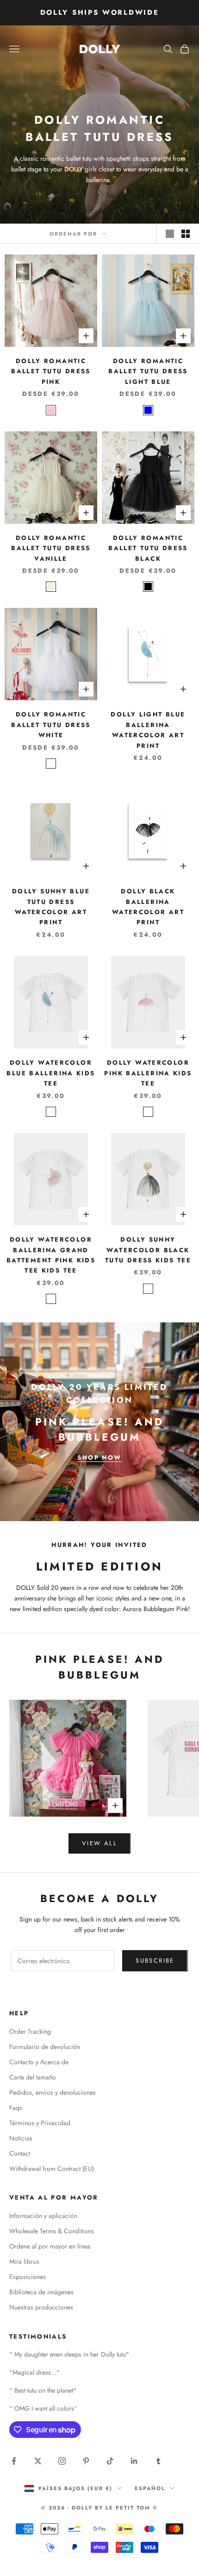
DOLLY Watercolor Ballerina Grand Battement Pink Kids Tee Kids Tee (51, 1255)
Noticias (21, 2138)
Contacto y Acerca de (39, 2062)
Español (150, 2488)
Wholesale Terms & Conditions (52, 2231)
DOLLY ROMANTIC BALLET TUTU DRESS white (51, 725)
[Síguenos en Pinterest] (86, 2461)
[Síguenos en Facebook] (14, 2461)
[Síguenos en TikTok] (110, 2461)
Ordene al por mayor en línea (50, 2246)
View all (99, 1843)
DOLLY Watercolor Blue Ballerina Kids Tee (51, 1073)
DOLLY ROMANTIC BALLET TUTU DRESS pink (51, 371)
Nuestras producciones (41, 2307)
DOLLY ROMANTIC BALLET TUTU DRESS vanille (51, 548)
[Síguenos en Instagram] (62, 2461)
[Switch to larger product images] (170, 234)
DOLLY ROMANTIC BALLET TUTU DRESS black (148, 548)
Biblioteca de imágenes (41, 2292)
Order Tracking (30, 2031)
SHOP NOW (99, 1458)
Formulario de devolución (45, 2047)
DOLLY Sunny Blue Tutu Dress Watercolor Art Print (51, 907)
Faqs (16, 2108)
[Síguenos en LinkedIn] (134, 2461)
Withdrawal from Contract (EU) (52, 2169)
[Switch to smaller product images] (186, 234)
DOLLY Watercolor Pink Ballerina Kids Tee (148, 1073)
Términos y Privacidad (40, 2123)
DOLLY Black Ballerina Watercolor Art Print (148, 907)
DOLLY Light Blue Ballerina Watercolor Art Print (148, 730)
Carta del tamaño (33, 2077)
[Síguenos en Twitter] (38, 2461)
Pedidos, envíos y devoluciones (53, 2092)
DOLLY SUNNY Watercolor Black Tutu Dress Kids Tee (148, 1250)
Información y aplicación (43, 2216)
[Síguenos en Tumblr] (158, 2461)
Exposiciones (28, 2277)
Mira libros (24, 2261)
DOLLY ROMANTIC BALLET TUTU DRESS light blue (148, 371)
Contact (20, 2153)
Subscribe (155, 1961)
